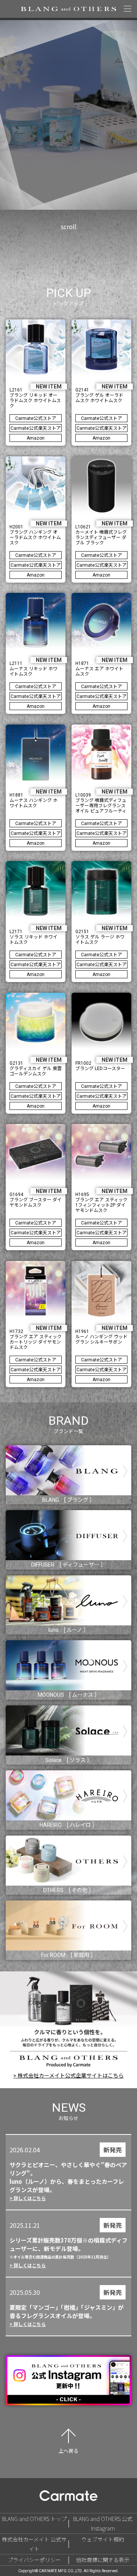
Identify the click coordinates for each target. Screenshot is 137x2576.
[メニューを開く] (127, 9)
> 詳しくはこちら (28, 2198)
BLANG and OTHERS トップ (34, 2519)
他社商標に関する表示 (103, 2560)
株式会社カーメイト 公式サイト (34, 2544)
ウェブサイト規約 (103, 2539)
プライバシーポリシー (34, 2560)
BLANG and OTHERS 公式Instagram (103, 2523)
